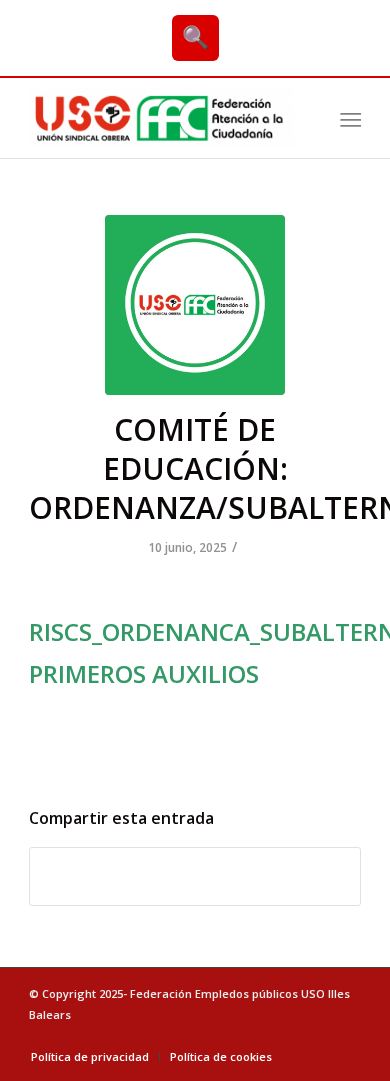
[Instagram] (346, 1036)
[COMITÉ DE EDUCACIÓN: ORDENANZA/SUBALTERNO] (195, 305)
